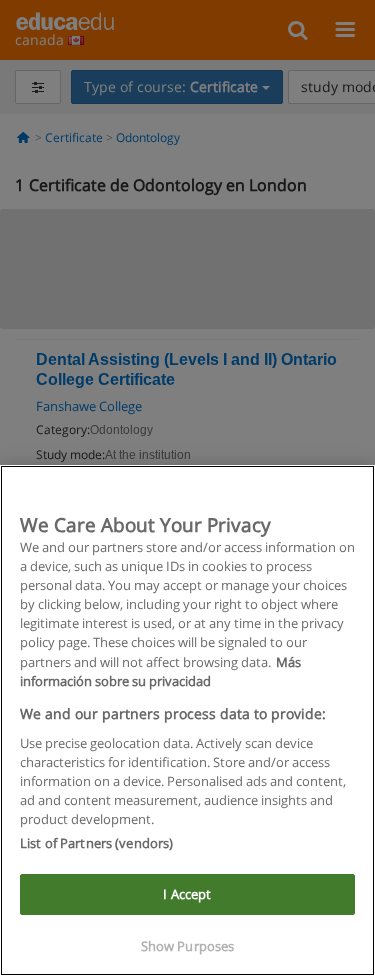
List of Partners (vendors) (96, 843)
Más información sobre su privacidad (160, 671)
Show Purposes (188, 946)
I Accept (187, 894)
